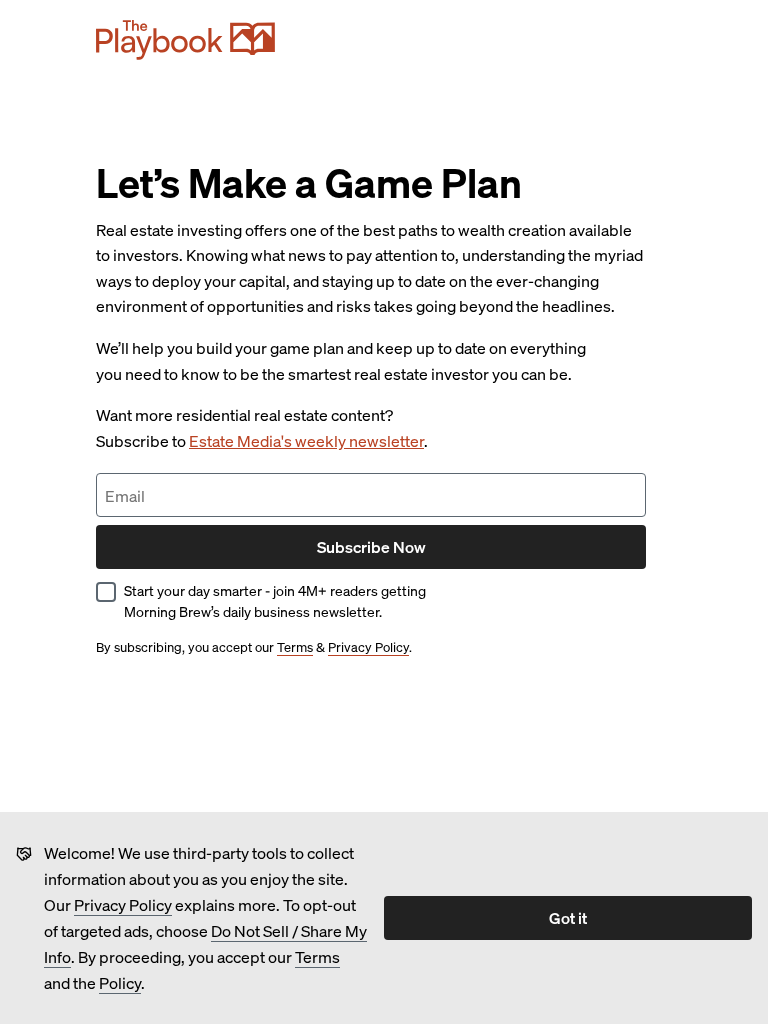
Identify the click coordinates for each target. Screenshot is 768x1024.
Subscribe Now (371, 546)
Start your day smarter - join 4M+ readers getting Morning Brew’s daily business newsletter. (275, 600)
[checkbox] (106, 592)
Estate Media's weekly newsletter (306, 440)
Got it (568, 917)
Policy (120, 982)
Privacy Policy (123, 904)
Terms (317, 956)
